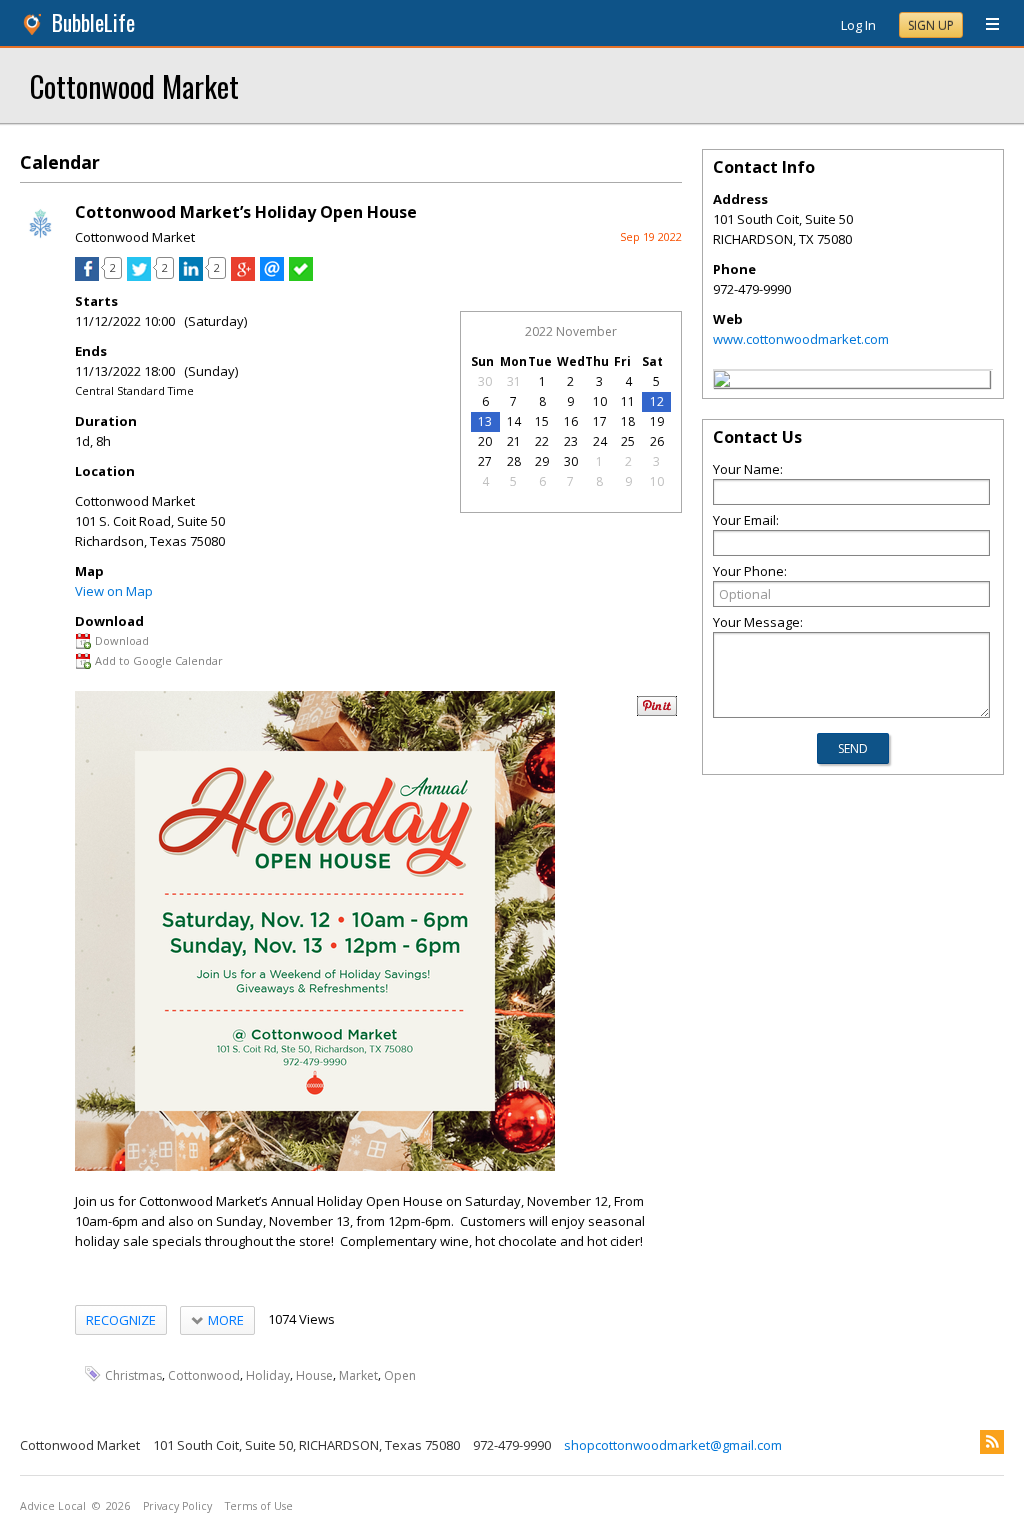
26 (657, 441)
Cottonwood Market (134, 85)
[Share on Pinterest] (657, 711)
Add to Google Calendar (159, 660)
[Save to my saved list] (301, 276)
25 (628, 441)
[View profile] (40, 238)
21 (514, 441)
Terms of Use (259, 1506)
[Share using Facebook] (87, 276)
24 (600, 441)
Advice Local (53, 1506)
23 (571, 441)
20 (485, 441)
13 (485, 421)
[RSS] (992, 1442)
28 (514, 461)
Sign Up (931, 25)
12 (657, 401)
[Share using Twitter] (139, 276)
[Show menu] (985, 25)
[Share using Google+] (243, 276)
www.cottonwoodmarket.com (801, 339)
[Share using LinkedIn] (191, 276)
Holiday (268, 1374)
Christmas (133, 1374)
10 (600, 401)
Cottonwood (204, 1374)
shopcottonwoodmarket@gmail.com (673, 1445)
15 (542, 421)
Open (400, 1374)
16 (571, 421)
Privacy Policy (177, 1506)
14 (514, 421)
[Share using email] (272, 276)
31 (514, 381)
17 (600, 421)
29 (542, 461)
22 (542, 441)
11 (628, 401)
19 (657, 421)
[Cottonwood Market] (722, 382)
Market (358, 1374)
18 (628, 421)
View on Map (114, 591)
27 (485, 461)
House (314, 1374)
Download (122, 640)
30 (485, 381)
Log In (858, 25)
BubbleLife (93, 22)
